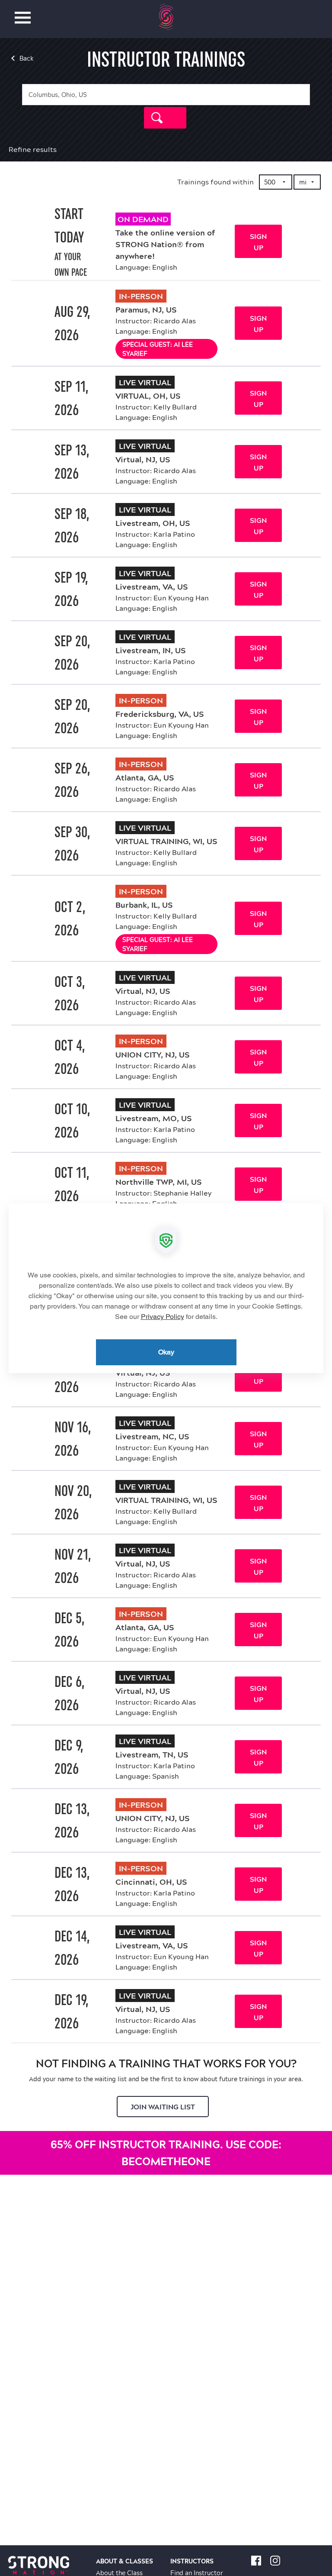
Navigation (23, 13)
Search (165, 118)
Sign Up (258, 242)
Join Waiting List (163, 2107)
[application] (166, 1288)
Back (27, 58)
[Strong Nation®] (166, 17)
